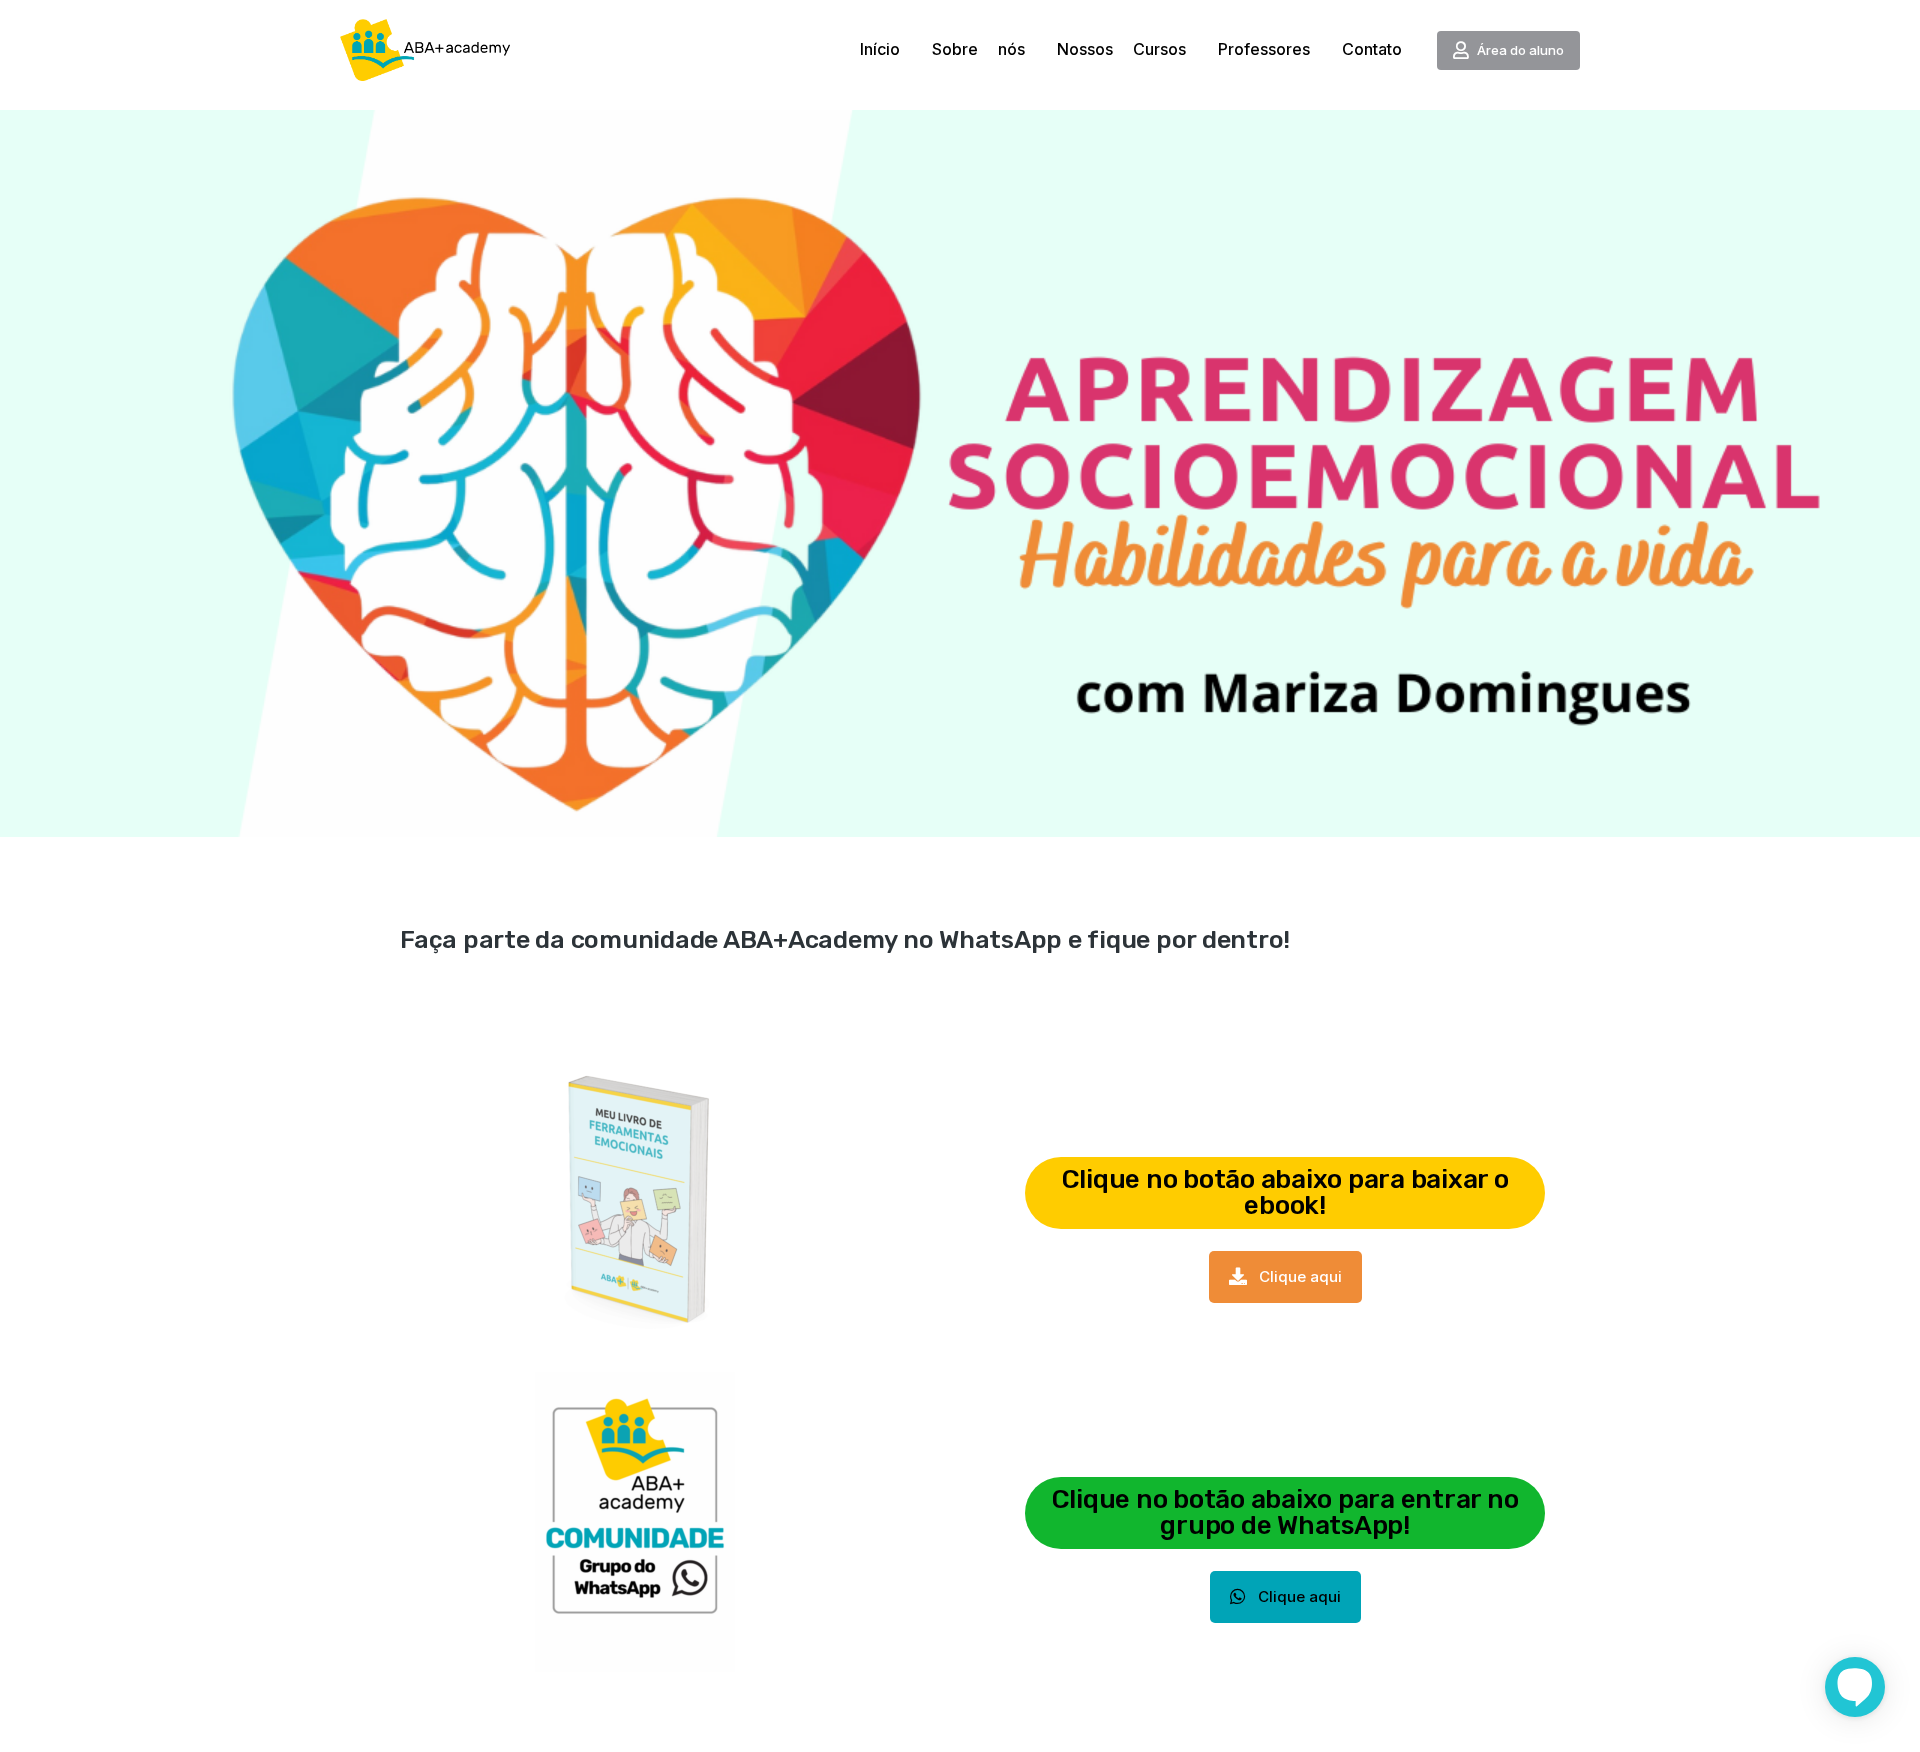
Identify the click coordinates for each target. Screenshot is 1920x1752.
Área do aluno (1520, 50)
